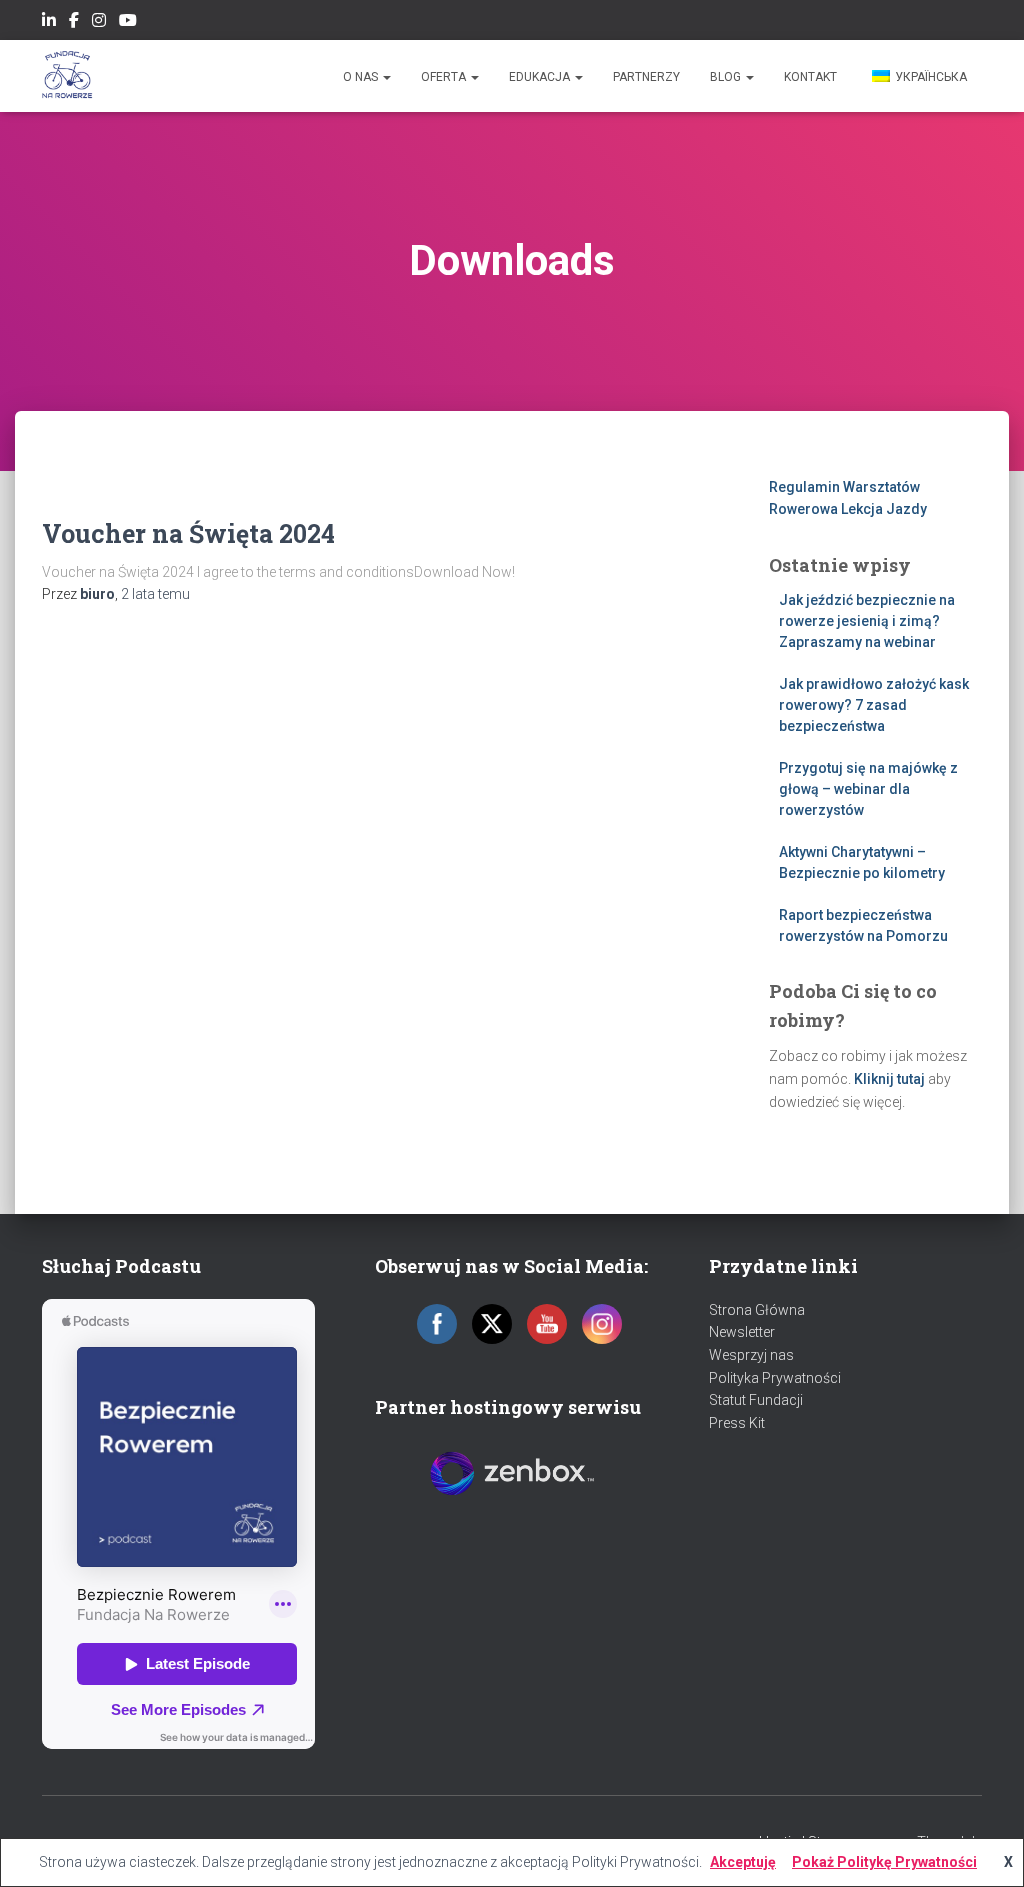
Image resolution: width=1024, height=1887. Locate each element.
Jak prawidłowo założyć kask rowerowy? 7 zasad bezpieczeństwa (874, 705)
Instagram (99, 23)
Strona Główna (757, 1310)
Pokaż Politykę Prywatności (884, 1862)
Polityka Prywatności (775, 1378)
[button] (386, 77)
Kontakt (810, 77)
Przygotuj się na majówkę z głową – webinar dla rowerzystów (868, 789)
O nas (362, 77)
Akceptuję (743, 1862)
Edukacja (541, 77)
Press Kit (737, 1423)
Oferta (445, 77)
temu (155, 594)
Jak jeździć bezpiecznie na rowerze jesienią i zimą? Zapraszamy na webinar (867, 621)
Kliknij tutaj (889, 1079)
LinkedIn (49, 23)
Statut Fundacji (756, 1400)
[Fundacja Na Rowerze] (67, 76)
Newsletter (742, 1332)
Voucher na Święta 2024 (188, 533)
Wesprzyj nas (751, 1355)
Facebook (74, 23)
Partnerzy (646, 77)
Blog (727, 77)
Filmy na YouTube (128, 23)
